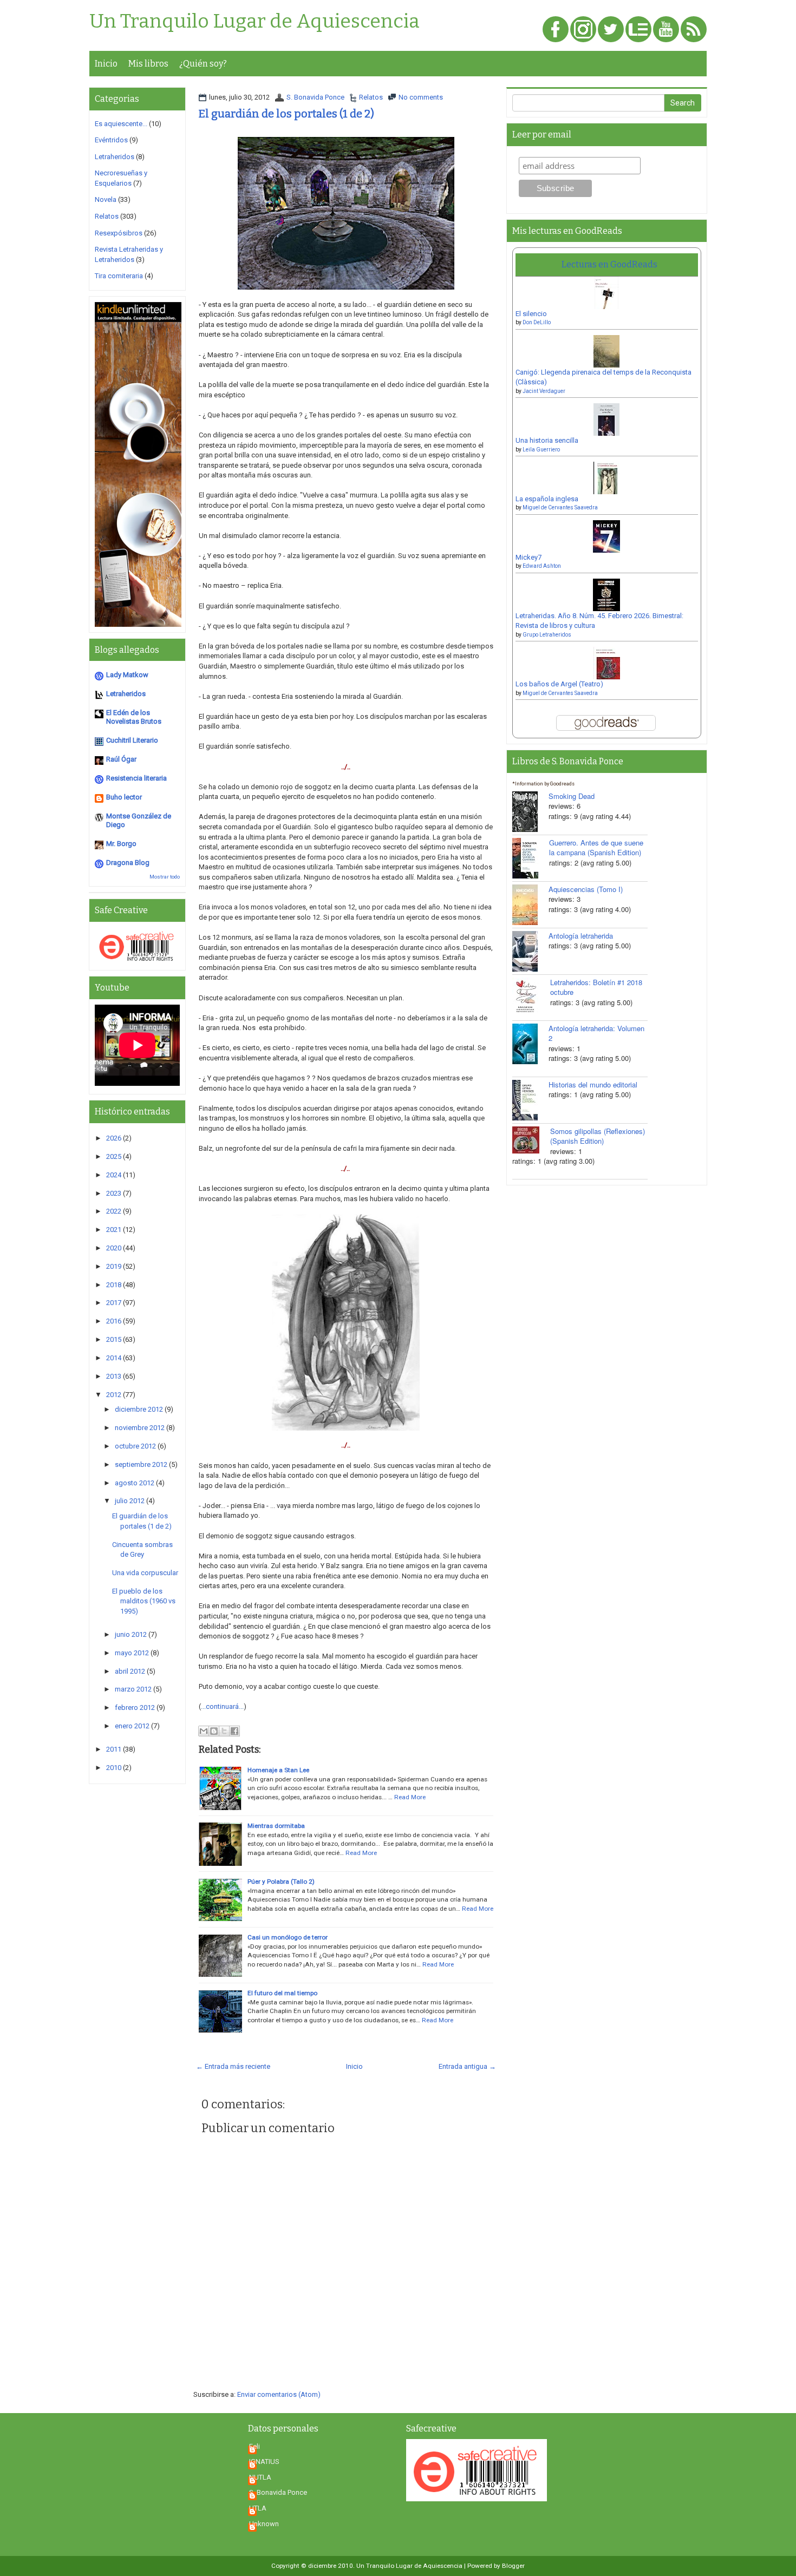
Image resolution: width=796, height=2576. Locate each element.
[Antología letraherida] (530, 951)
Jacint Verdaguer (544, 391)
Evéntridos (111, 140)
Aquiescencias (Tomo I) (586, 889)
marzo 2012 (133, 1689)
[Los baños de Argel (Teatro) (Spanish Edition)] (607, 667)
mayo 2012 (132, 1653)
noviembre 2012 (140, 1428)
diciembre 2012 (139, 1409)
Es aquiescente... (121, 124)
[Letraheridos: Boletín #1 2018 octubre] (531, 996)
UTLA (258, 2508)
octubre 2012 (135, 1446)
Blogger (513, 2566)
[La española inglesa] (607, 481)
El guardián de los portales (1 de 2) (286, 114)
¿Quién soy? (203, 64)
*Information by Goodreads (543, 784)
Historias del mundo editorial (593, 1084)
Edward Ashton (542, 566)
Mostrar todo (165, 877)
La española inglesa (547, 499)
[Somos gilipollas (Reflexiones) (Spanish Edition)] (531, 1140)
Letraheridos (115, 157)
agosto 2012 (135, 1483)
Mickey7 (529, 557)
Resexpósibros (119, 233)
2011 (114, 1749)
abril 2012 (130, 1671)
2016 (114, 1321)
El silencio (531, 314)
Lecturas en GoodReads (609, 264)
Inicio (106, 64)
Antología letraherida (581, 936)
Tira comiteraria (119, 276)
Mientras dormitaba (276, 1826)
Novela (106, 199)
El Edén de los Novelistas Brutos (134, 717)
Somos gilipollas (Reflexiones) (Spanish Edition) (598, 1136)
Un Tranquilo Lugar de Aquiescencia (255, 22)
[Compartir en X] (224, 1731)
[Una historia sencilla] (606, 423)
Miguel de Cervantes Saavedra (560, 507)
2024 (114, 1175)
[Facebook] (556, 30)
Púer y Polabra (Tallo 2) (281, 1882)
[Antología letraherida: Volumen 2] (530, 1044)
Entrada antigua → (467, 2066)
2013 (114, 1376)
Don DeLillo (537, 322)
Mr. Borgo (121, 844)
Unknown (264, 2524)
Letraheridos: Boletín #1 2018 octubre (596, 987)
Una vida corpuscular (145, 1573)
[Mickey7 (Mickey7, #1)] (606, 540)
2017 (114, 1303)
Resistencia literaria (136, 778)
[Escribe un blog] (214, 1731)
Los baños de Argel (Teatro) (559, 684)
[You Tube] (666, 30)
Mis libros (148, 64)
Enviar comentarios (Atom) (279, 2394)
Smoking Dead (572, 796)
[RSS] (694, 30)
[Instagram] (583, 30)
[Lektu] (638, 30)
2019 (114, 1266)
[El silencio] (606, 296)
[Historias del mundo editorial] (530, 1100)
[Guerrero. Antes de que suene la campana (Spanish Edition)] (531, 858)
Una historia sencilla (547, 440)
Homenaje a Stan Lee (278, 1770)
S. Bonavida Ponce (315, 97)
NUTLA (260, 2477)
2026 (114, 1138)
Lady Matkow (127, 675)
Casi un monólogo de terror (288, 1937)
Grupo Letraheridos (547, 635)
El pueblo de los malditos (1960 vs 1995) (144, 1601)
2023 (114, 1193)
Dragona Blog (128, 863)
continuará (222, 1706)
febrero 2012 (135, 1707)
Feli (255, 2446)
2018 (114, 1285)
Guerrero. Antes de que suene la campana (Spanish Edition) (596, 848)
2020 (114, 1248)
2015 (114, 1339)
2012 (114, 1395)
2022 (114, 1211)
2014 (114, 1358)
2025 (114, 1156)
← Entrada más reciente (233, 2066)
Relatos (371, 97)
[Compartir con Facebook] (234, 1731)
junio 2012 (131, 1634)
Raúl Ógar (121, 759)
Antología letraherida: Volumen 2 (596, 1033)
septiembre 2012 (141, 1464)
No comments (421, 97)
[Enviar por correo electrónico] (204, 1731)
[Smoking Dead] (530, 812)
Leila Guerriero (541, 450)
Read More (410, 1797)
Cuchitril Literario (132, 740)
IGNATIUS (264, 2462)
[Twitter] (611, 30)
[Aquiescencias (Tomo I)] (530, 905)
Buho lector (124, 797)
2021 (114, 1230)
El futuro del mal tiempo (282, 1993)
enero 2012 (132, 1726)
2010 (114, 1768)
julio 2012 (130, 1501)
